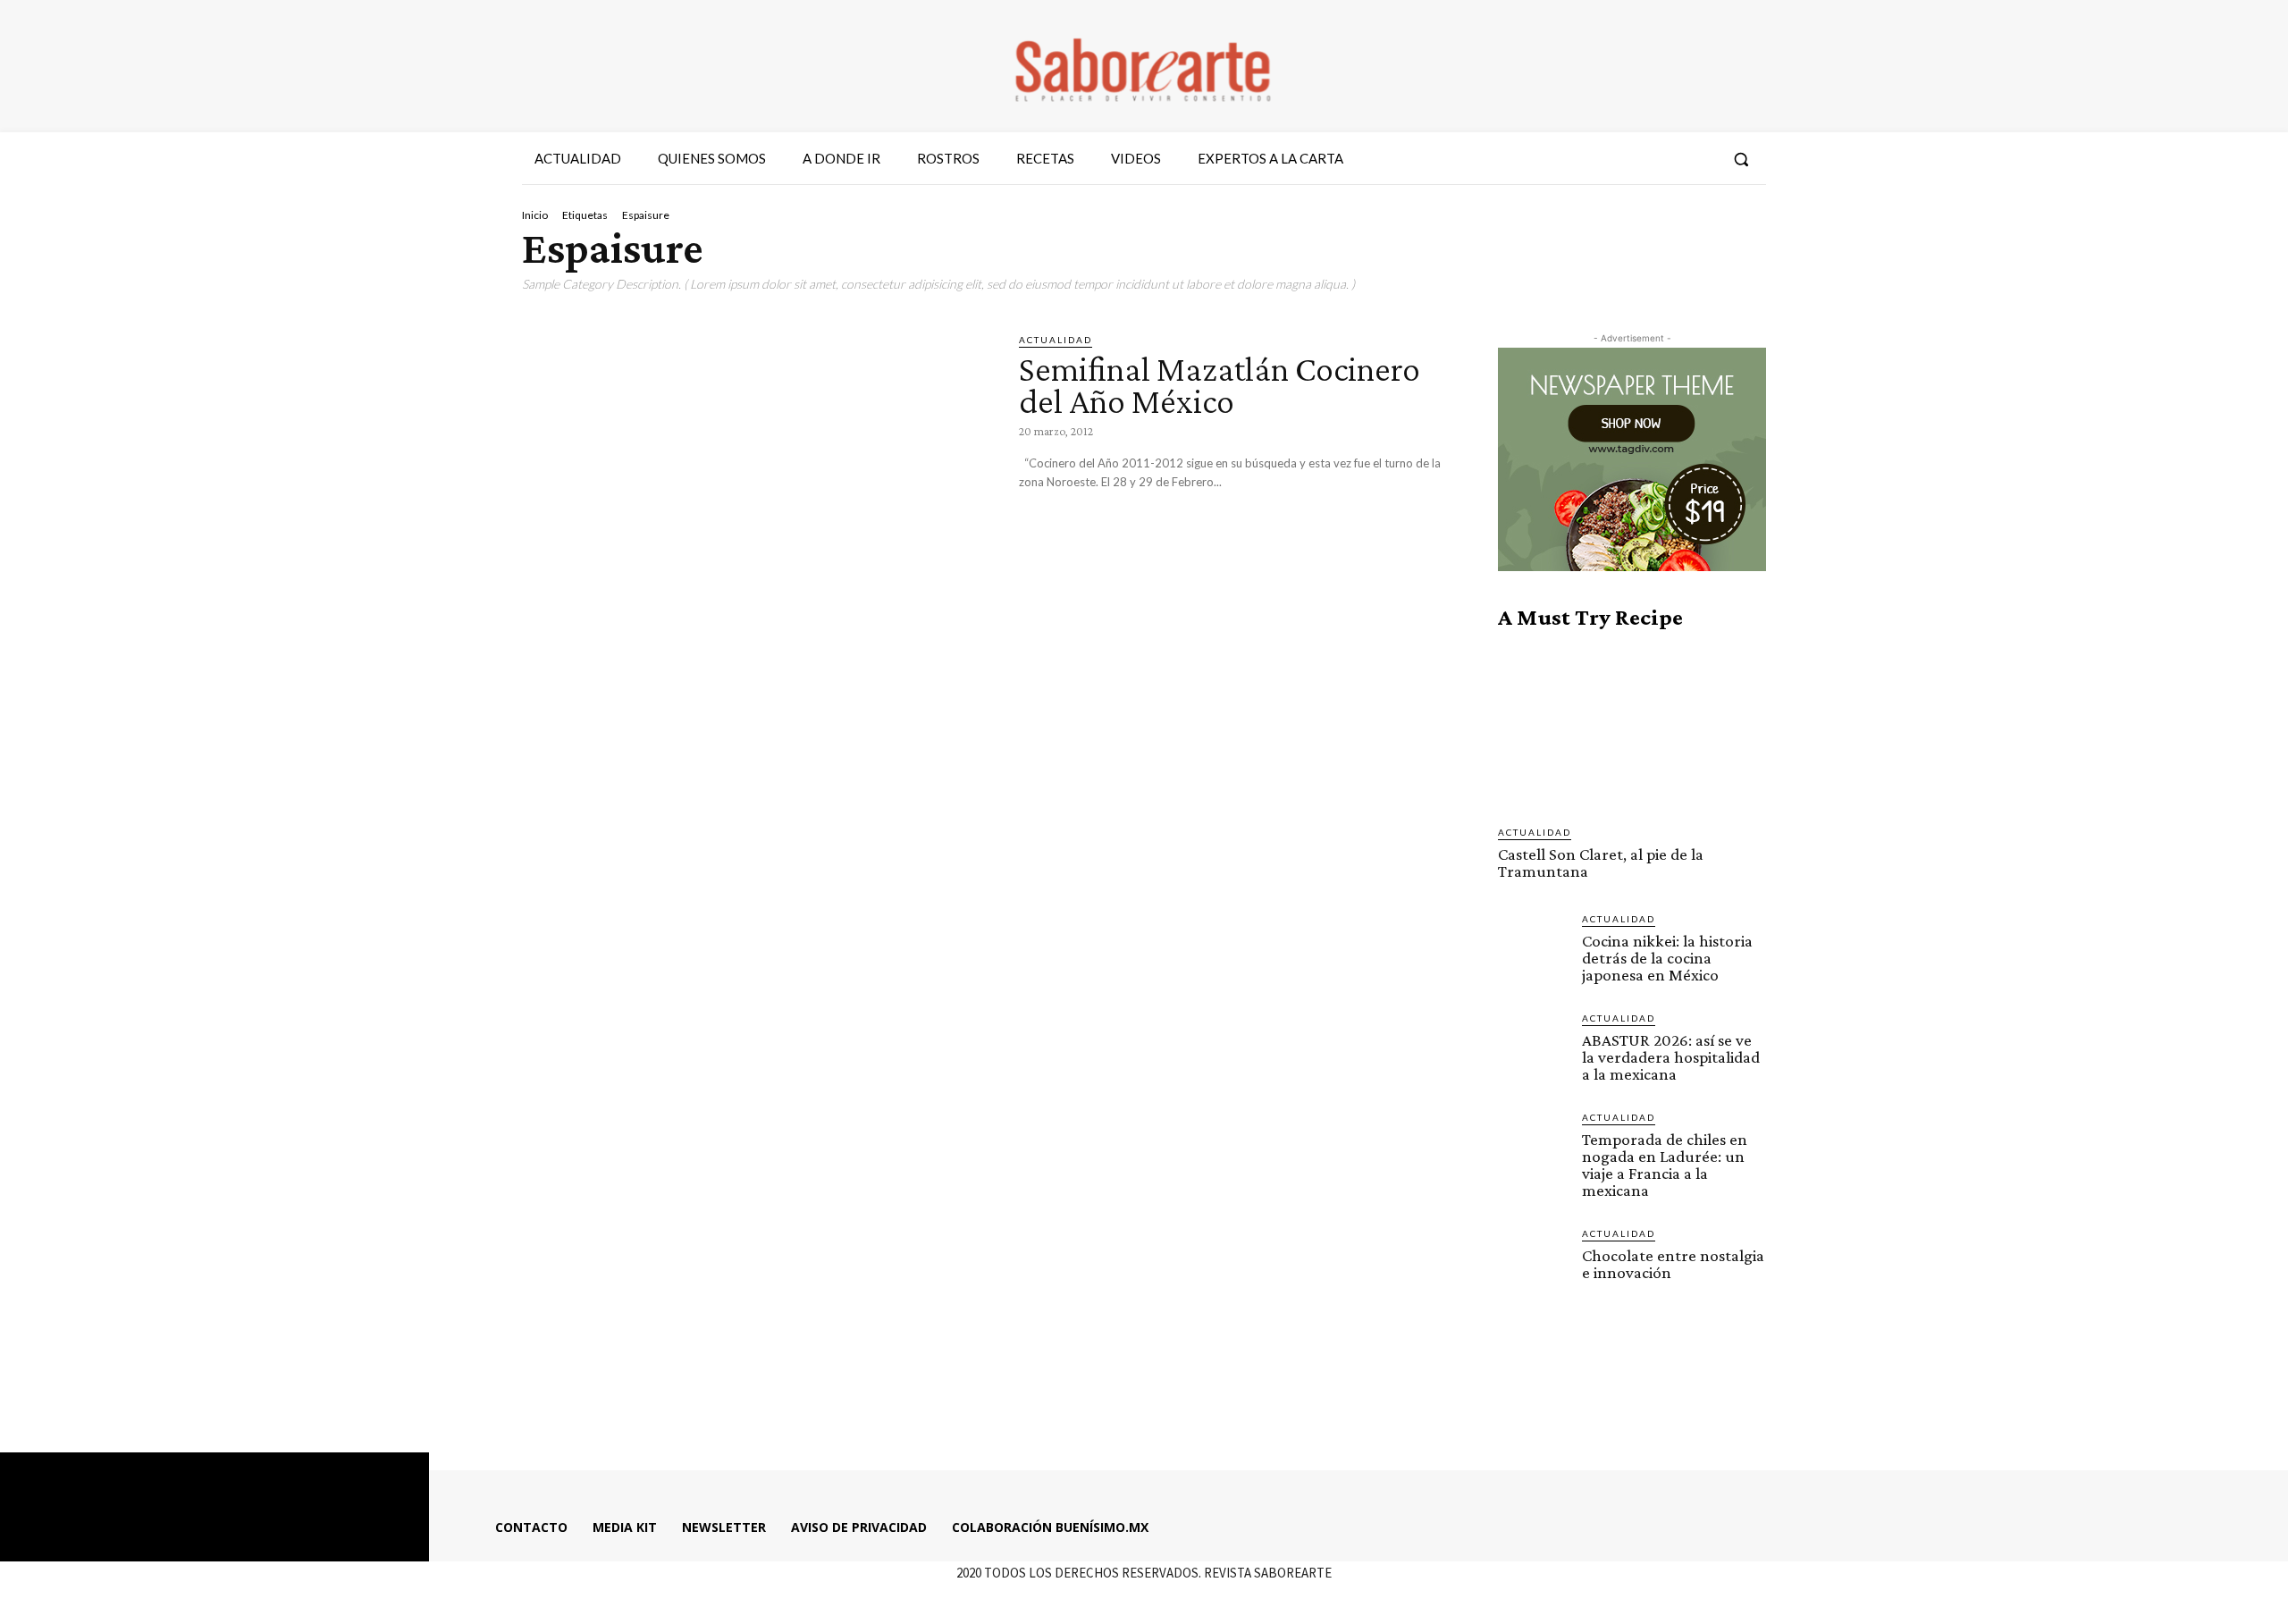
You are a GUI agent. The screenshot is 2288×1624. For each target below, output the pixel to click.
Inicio (535, 215)
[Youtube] (1700, 159)
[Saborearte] (1144, 66)
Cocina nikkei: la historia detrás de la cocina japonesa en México (1667, 958)
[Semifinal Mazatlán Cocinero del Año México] (757, 469)
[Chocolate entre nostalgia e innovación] (1533, 1261)
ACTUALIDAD (1056, 340)
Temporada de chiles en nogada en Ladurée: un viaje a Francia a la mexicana (1665, 1165)
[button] (1741, 159)
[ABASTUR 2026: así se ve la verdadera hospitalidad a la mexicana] (1533, 1046)
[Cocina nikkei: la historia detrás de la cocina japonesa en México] (1533, 947)
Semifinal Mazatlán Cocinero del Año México (1220, 385)
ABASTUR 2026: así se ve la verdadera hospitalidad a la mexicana (1671, 1057)
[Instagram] (1635, 159)
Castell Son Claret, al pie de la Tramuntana (1601, 862)
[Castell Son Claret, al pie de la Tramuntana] (1632, 728)
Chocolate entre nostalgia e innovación (1673, 1264)
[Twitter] (1667, 159)
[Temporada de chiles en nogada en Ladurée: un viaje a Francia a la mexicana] (1533, 1145)
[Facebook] (1602, 159)
